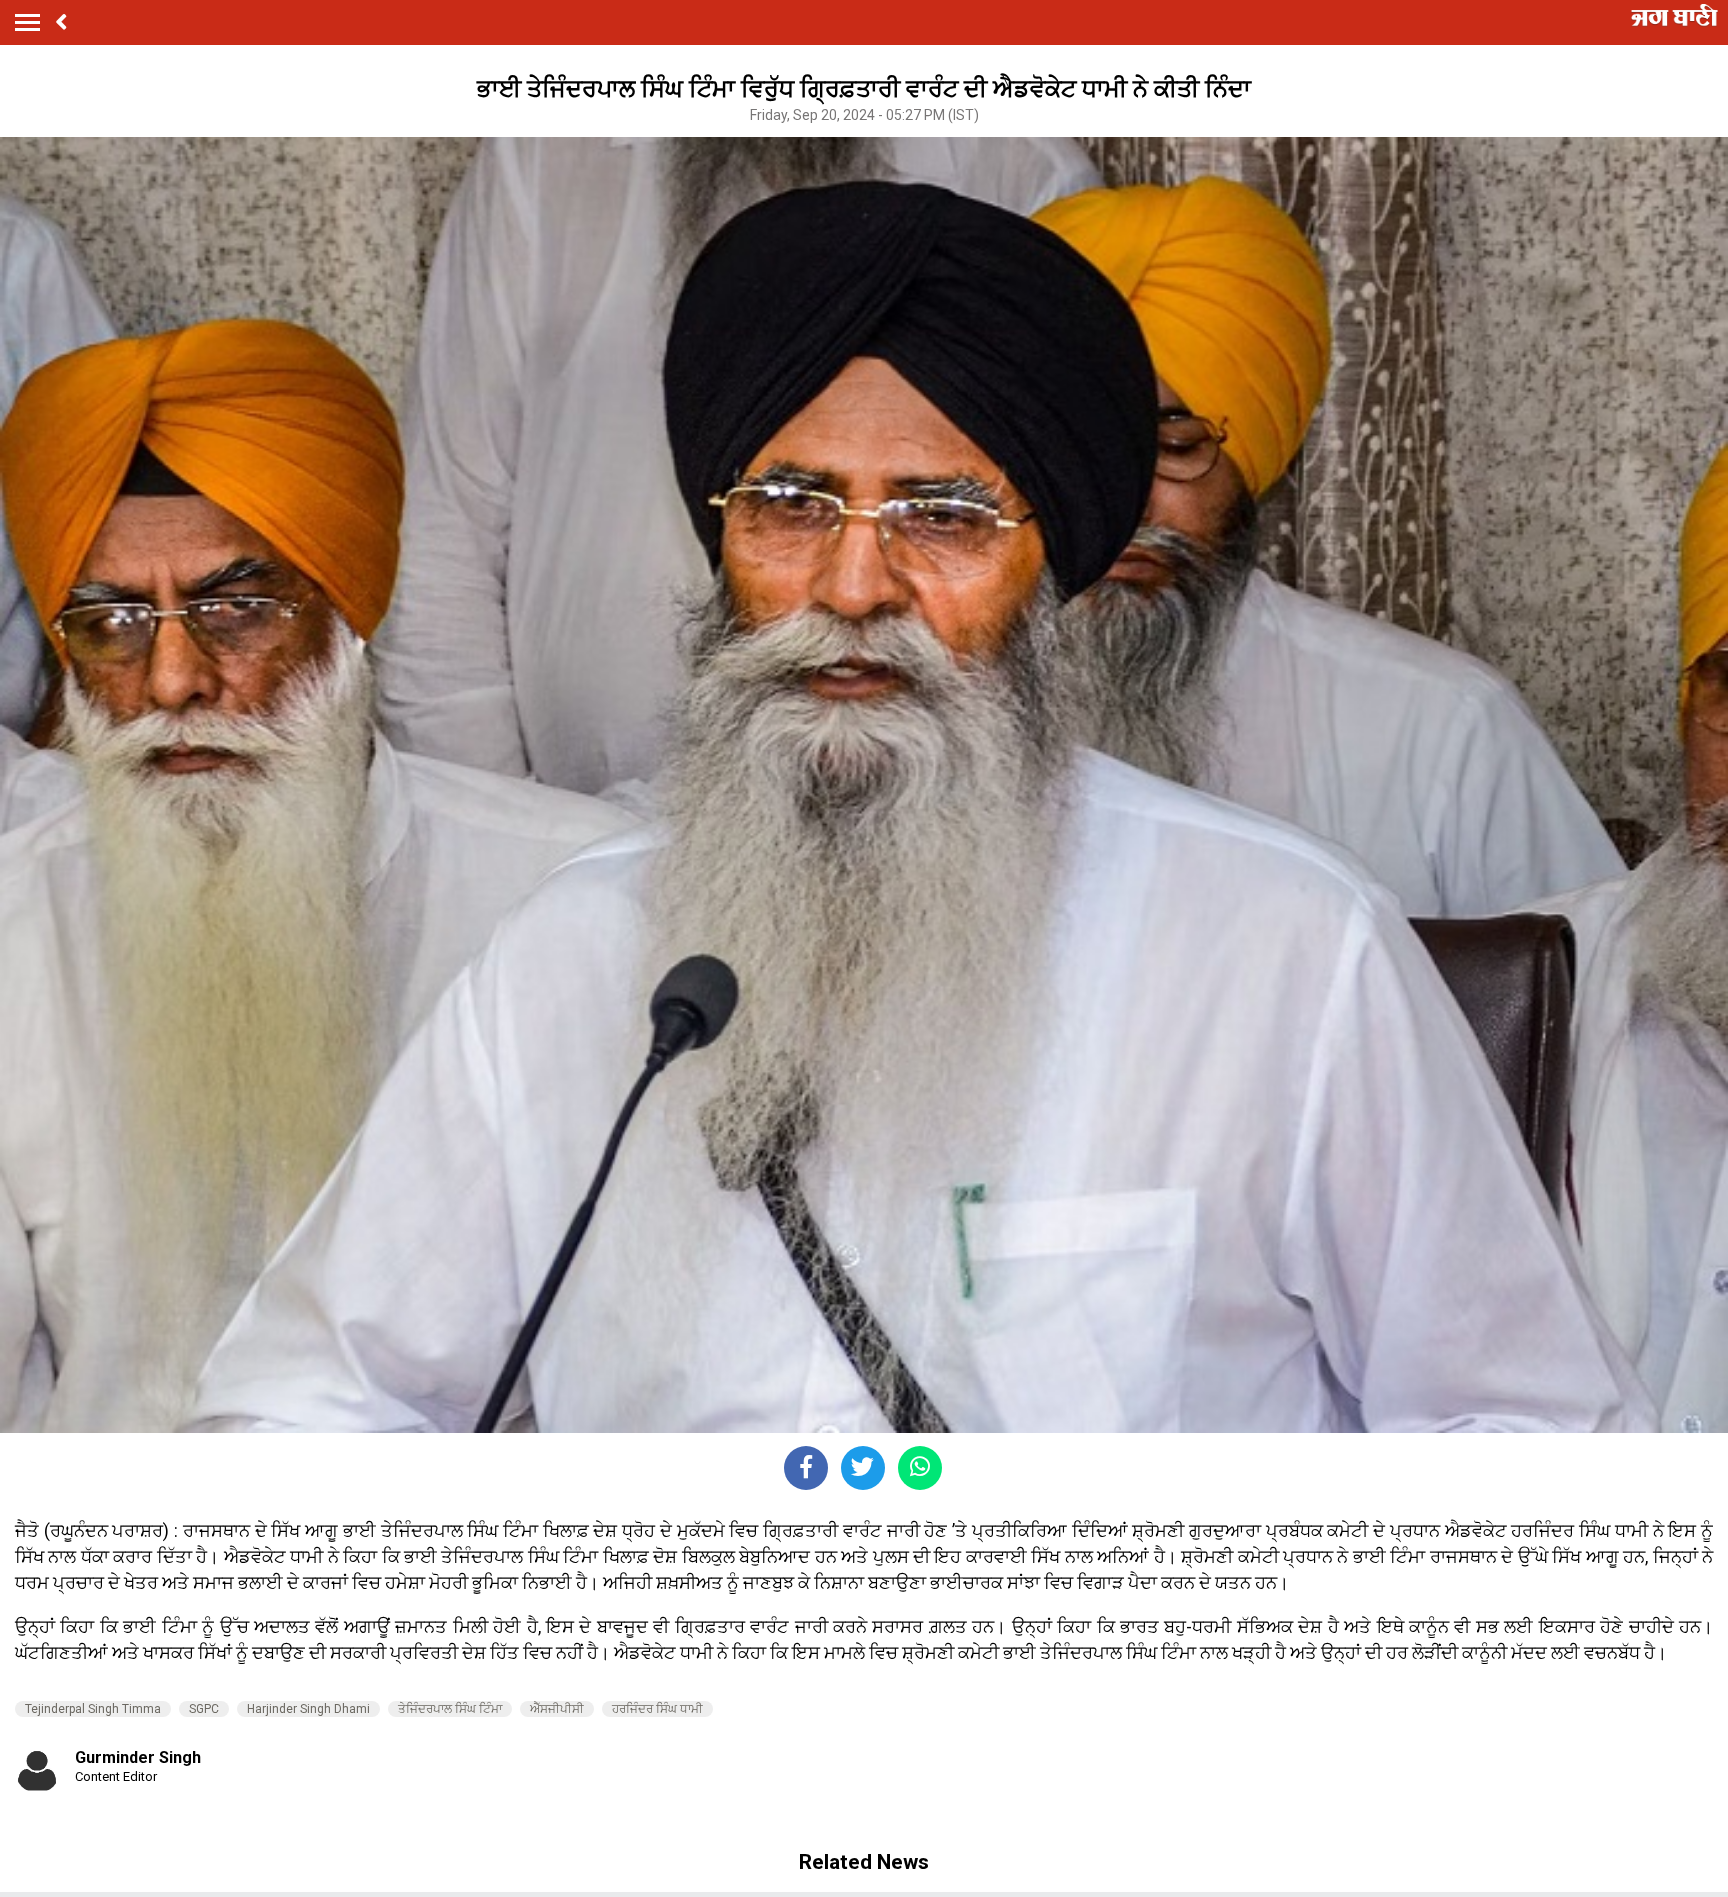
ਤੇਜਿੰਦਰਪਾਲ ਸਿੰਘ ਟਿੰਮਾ (450, 1709)
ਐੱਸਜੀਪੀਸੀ (557, 1709)
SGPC (204, 1709)
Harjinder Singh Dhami (308, 1709)
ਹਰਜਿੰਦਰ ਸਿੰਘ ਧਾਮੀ (657, 1709)
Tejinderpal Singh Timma (93, 1709)
